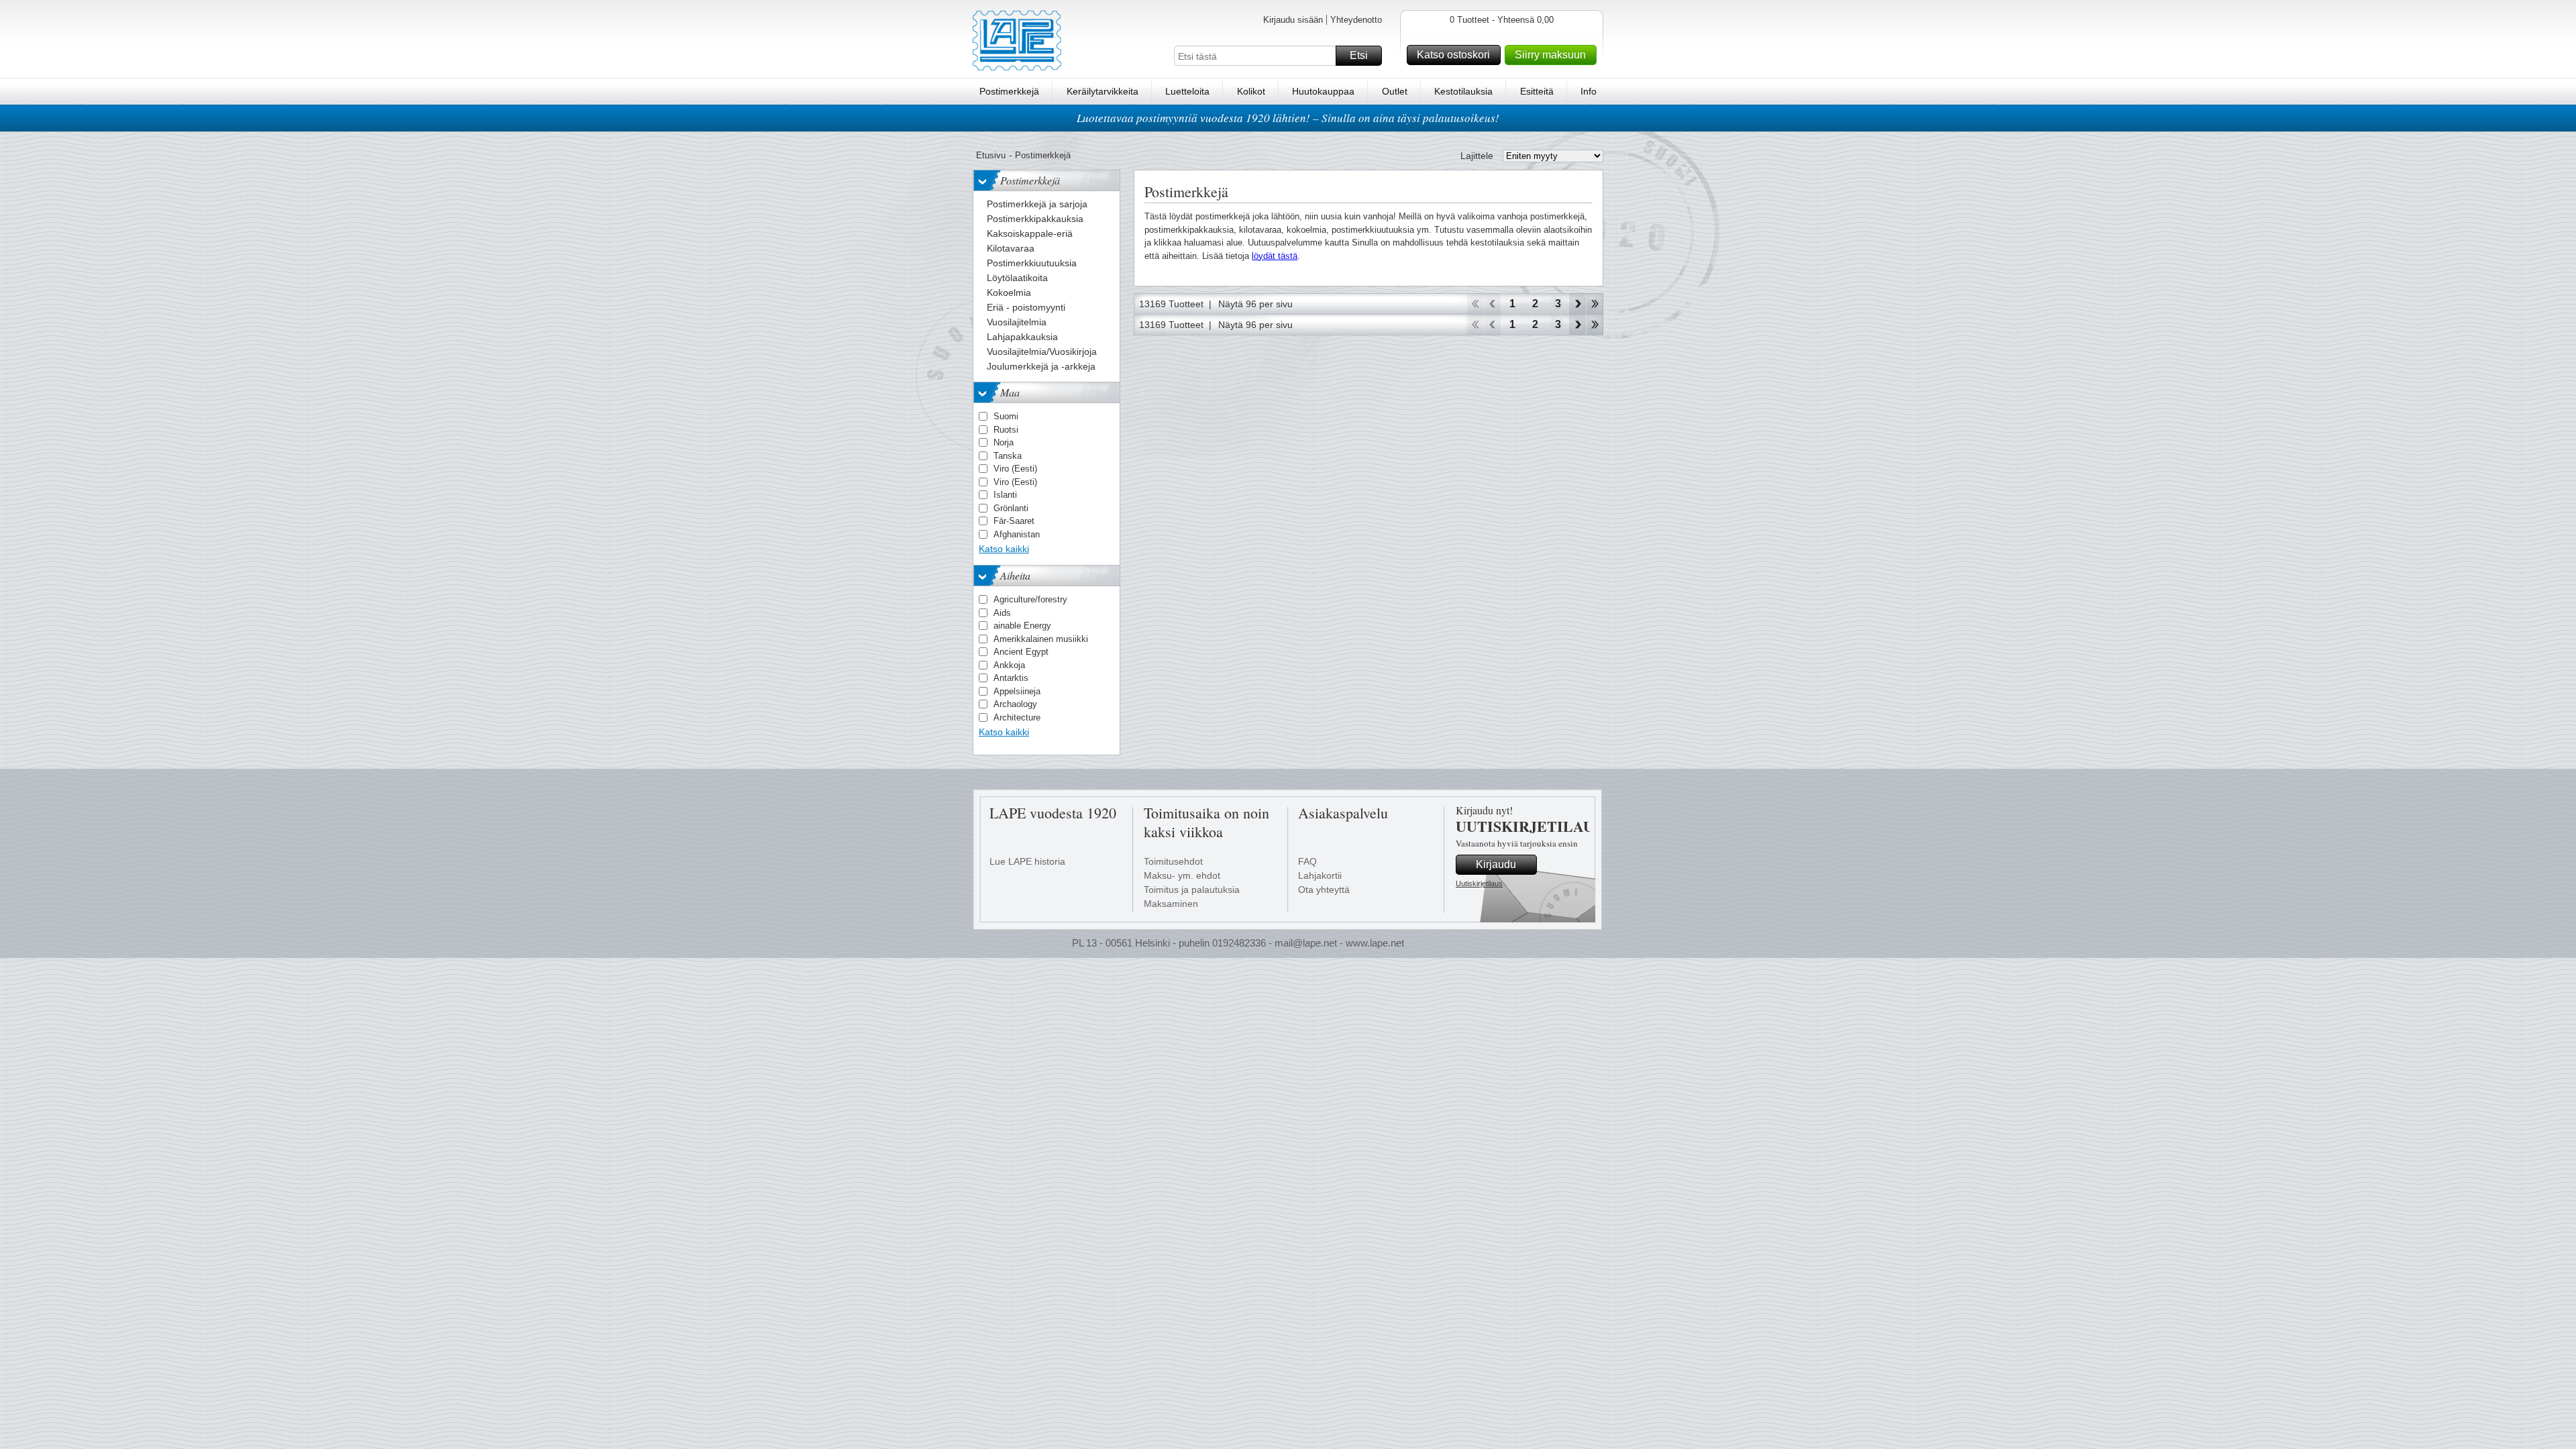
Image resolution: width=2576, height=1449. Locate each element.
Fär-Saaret (1014, 521)
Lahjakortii (1320, 875)
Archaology (1015, 704)
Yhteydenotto (1356, 20)
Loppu (1595, 304)
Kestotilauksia (1463, 91)
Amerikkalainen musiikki (1041, 639)
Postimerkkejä (1009, 91)
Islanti (1005, 495)
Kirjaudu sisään (1293, 20)
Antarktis (1011, 678)
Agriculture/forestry (1030, 599)
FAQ (1307, 861)
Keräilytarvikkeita (1103, 91)
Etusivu (991, 155)
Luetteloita (1187, 91)
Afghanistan (1017, 534)
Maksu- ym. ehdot (1182, 875)
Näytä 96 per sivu (1255, 304)
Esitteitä (1537, 91)
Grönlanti (1011, 508)
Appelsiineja (1017, 691)
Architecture (1017, 717)
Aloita (1475, 304)
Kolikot (1251, 91)
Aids (1002, 613)
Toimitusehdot (1173, 861)
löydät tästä (1275, 256)
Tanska (1008, 456)
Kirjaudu (1496, 864)
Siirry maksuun (1550, 55)
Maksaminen (1171, 904)
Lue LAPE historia (1027, 861)
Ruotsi (1006, 430)
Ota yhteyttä (1324, 890)
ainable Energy (1022, 626)
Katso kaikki (1004, 549)
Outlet (1395, 91)
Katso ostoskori (1453, 55)
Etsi (1359, 55)
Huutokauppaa (1323, 91)
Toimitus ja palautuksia (1192, 890)
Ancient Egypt (1021, 652)
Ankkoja (1009, 665)
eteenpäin (1577, 304)
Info (1589, 91)
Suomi (1006, 416)
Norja (1004, 442)
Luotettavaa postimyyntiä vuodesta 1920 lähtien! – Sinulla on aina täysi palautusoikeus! (1288, 118)
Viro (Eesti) (1015, 469)
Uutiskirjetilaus (1479, 883)
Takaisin (1492, 304)
